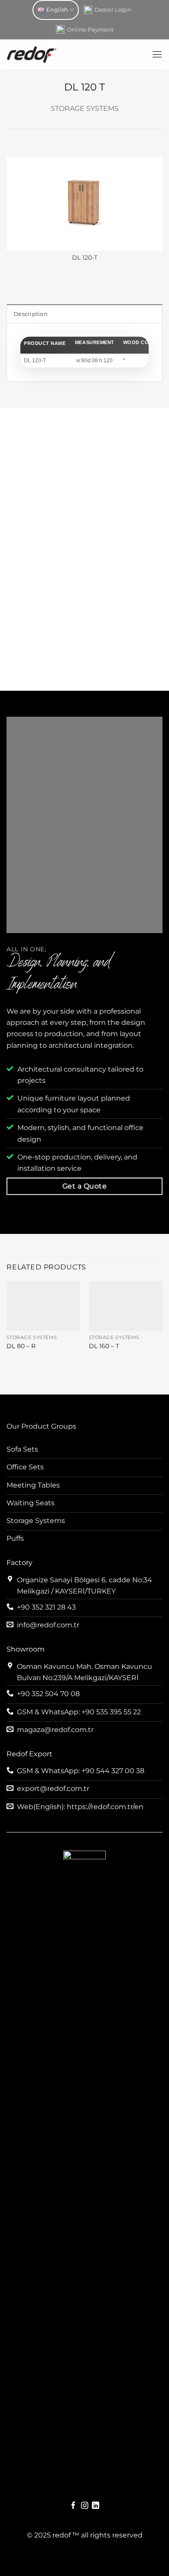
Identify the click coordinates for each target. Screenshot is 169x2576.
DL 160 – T (104, 1346)
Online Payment (90, 29)
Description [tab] (31, 314)
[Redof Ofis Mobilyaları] (76, 55)
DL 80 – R (21, 1346)
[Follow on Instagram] (85, 2506)
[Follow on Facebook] (73, 2506)
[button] (157, 55)
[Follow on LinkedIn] (96, 2506)
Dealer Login (113, 10)
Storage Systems (85, 108)
